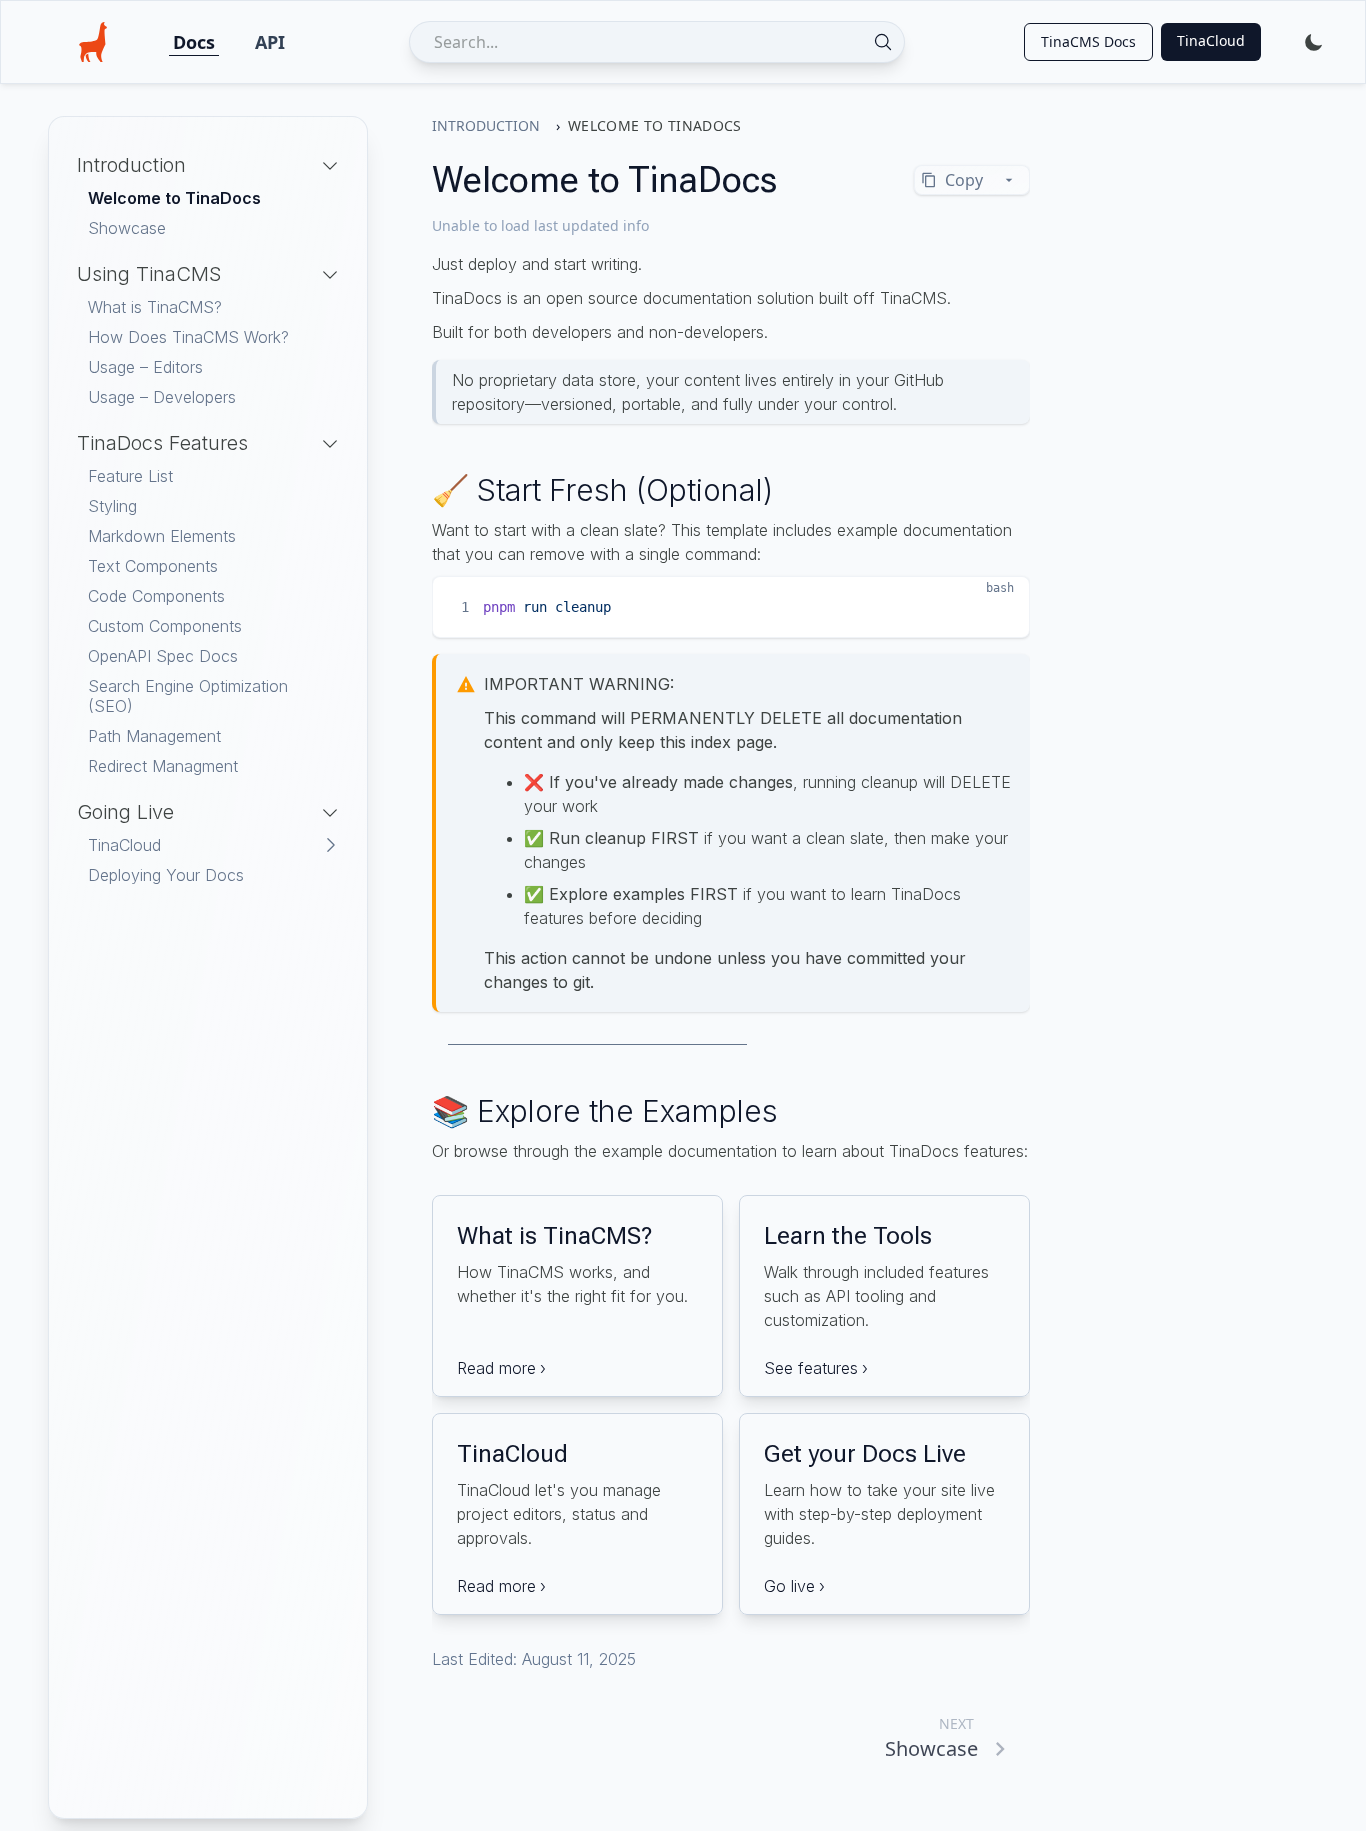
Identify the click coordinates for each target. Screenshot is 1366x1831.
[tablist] (229, 42)
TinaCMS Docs (1088, 41)
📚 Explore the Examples (605, 1111)
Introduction (486, 125)
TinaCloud (1211, 40)
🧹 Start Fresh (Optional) (602, 490)
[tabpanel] (208, 527)
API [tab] (270, 42)
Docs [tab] (194, 42)
